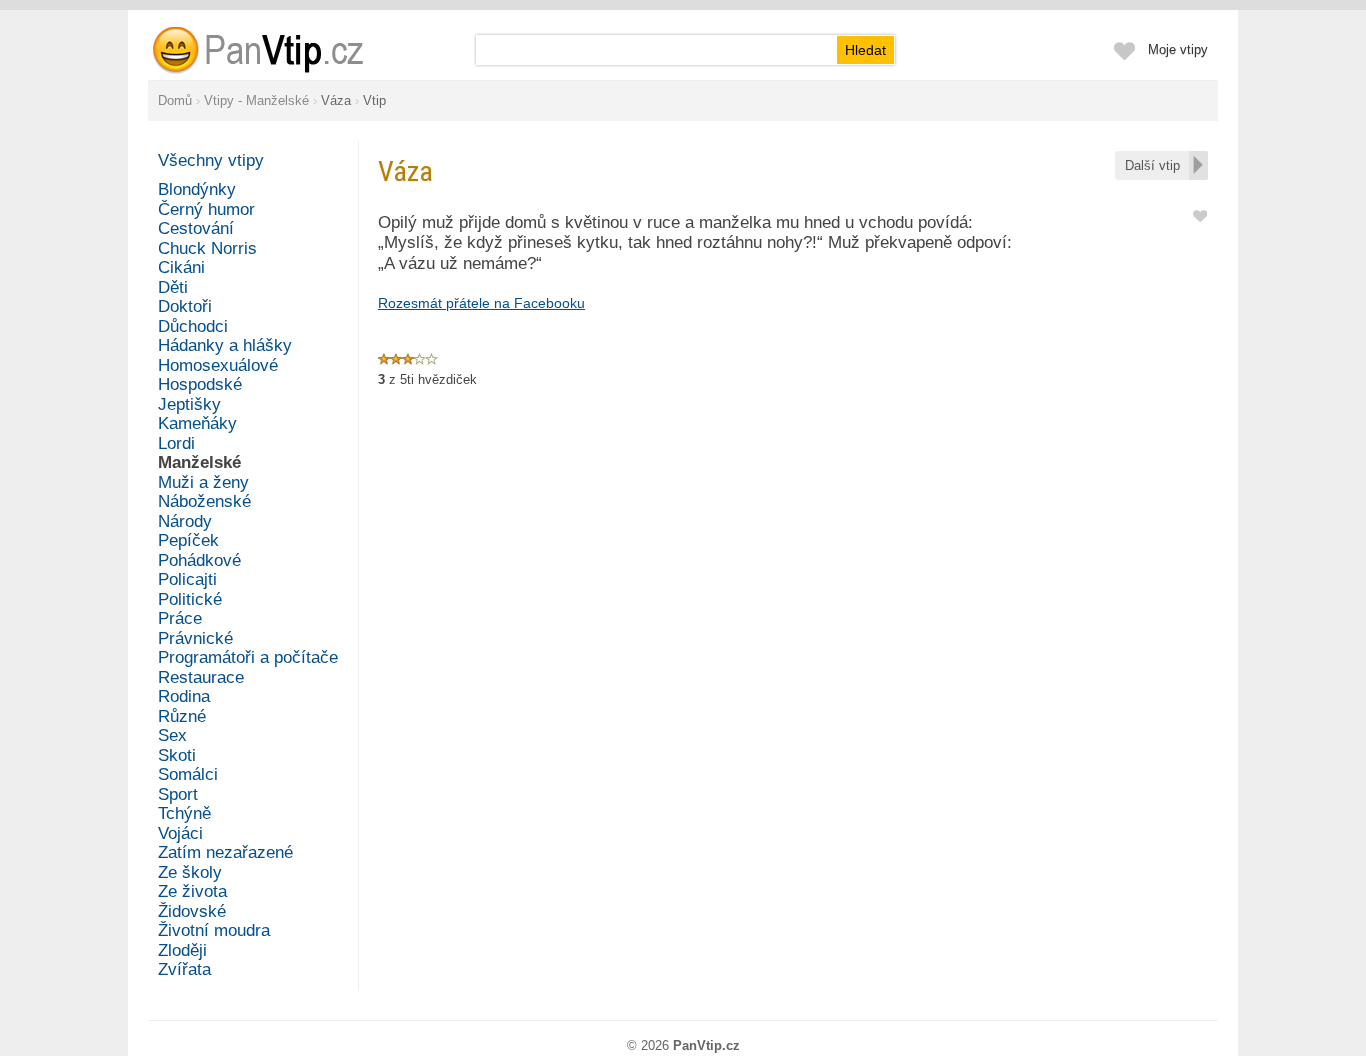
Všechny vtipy (211, 160)
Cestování (196, 228)
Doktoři (185, 306)
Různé (182, 716)
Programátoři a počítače (248, 657)
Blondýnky (197, 189)
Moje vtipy (1178, 49)
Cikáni (181, 267)
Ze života (192, 891)
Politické (190, 599)
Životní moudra (214, 930)
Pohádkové (199, 560)
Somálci (188, 774)
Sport (178, 794)
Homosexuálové (218, 365)
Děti (173, 287)
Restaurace (201, 677)
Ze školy (190, 872)
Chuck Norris (207, 248)
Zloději (182, 950)
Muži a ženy (203, 482)
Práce (180, 618)
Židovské (192, 911)
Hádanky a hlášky (225, 345)
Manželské (199, 462)
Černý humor (206, 209)
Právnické (195, 638)
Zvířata (184, 969)
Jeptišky (189, 404)
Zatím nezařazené (225, 852)
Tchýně (184, 813)
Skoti (177, 755)
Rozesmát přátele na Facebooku (481, 303)
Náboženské (204, 501)
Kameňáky (197, 423)
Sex (172, 735)
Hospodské (200, 384)
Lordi (176, 443)
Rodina (184, 696)
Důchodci (193, 326)
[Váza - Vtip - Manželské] (282, 50)
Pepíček (188, 540)
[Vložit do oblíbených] (1200, 214)
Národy (185, 521)
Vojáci (180, 833)
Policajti (187, 579)
